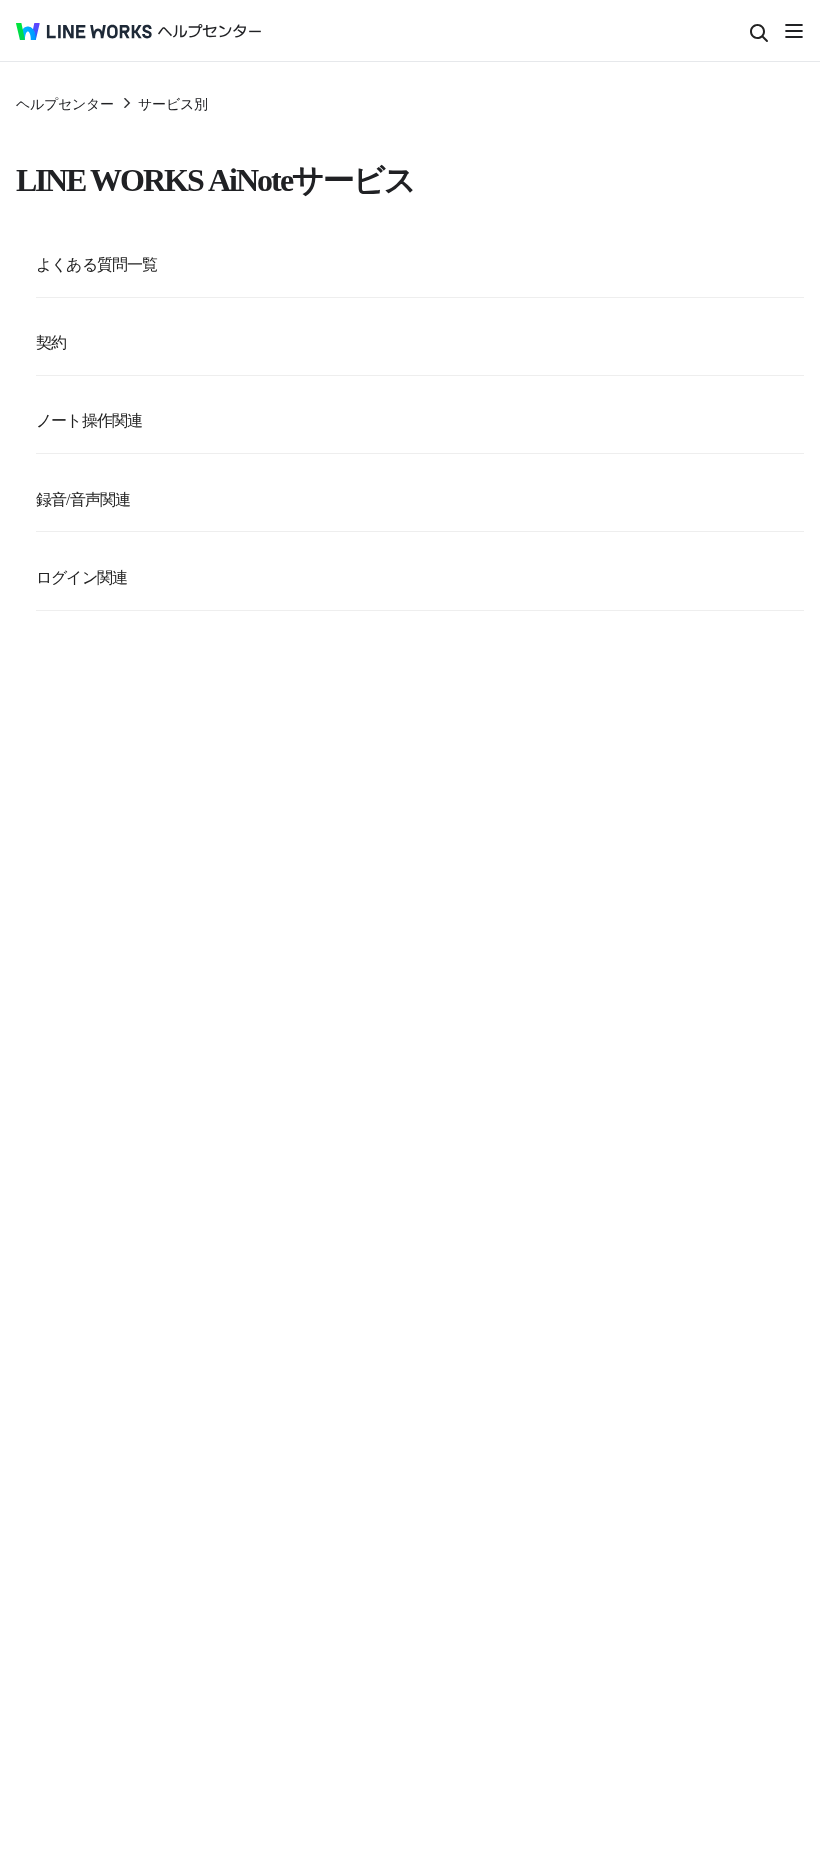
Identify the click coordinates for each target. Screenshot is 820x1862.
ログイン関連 (81, 576)
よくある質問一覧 (97, 263)
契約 (51, 341)
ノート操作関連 (89, 419)
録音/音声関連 (83, 498)
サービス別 (173, 103)
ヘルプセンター (65, 103)
